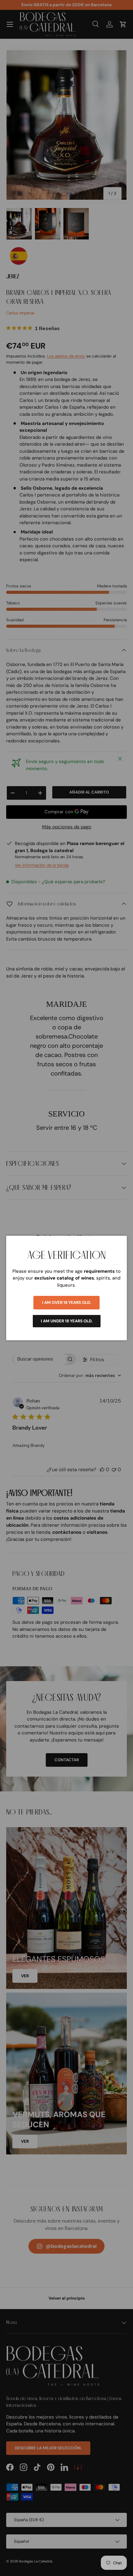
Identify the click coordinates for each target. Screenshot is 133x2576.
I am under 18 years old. (67, 1321)
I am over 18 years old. (66, 1302)
